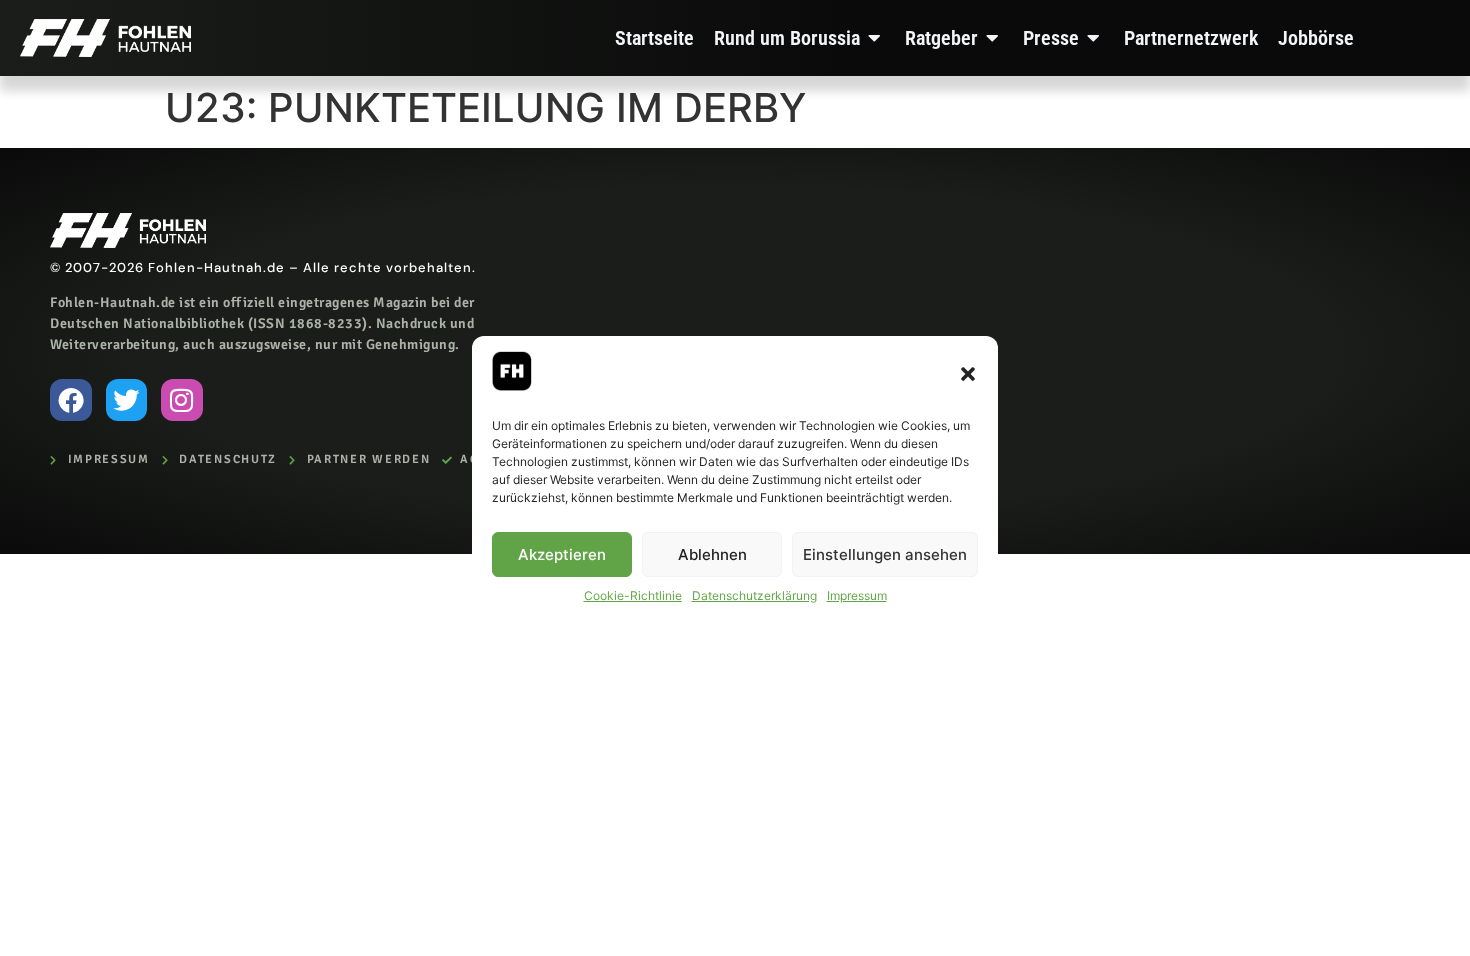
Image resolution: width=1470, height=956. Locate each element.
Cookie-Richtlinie (633, 595)
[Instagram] (182, 400)
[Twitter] (127, 400)
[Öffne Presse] (1094, 38)
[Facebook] (71, 400)
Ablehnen (712, 554)
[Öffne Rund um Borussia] (875, 38)
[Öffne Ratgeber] (993, 38)
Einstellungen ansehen (885, 554)
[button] (968, 374)
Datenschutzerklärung (754, 595)
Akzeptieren (562, 554)
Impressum (857, 595)
